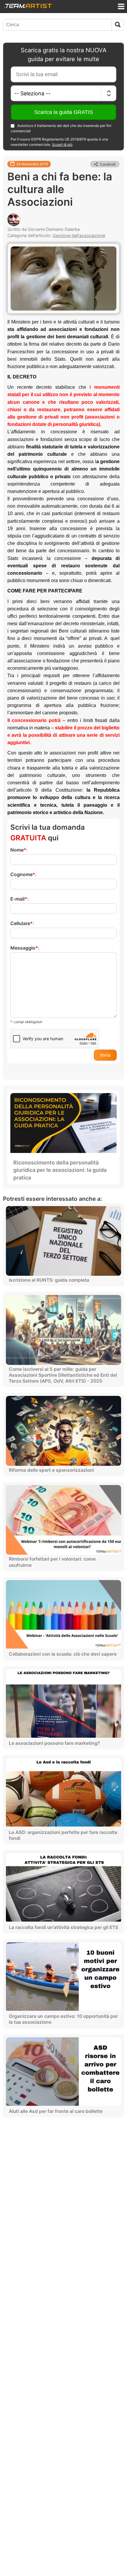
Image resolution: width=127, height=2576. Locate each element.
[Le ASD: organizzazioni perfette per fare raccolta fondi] (63, 1793)
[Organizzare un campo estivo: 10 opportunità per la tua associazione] (63, 1977)
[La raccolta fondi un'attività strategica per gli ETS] (63, 1888)
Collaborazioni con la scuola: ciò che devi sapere (63, 1654)
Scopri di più (62, 144)
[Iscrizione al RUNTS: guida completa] (63, 1241)
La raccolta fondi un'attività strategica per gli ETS (63, 1927)
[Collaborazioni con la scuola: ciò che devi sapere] (63, 1615)
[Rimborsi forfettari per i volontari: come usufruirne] (63, 1520)
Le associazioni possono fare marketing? (54, 1743)
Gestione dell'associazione (79, 235)
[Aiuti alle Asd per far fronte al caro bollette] (63, 2072)
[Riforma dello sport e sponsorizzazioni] (63, 1431)
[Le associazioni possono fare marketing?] (63, 1704)
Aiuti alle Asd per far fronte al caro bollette (56, 2111)
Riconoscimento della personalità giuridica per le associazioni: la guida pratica (60, 1170)
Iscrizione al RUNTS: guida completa (49, 1280)
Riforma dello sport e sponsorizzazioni (51, 1470)
